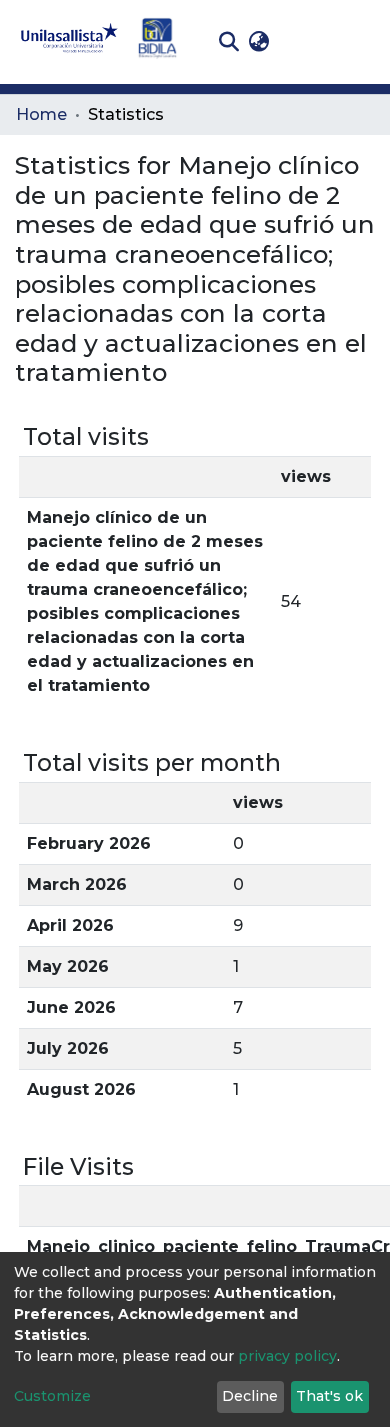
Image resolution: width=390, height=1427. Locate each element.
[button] (258, 42)
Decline (250, 1396)
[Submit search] (228, 42)
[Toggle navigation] (360, 42)
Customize (52, 1396)
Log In (305, 41)
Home (41, 114)
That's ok (329, 1396)
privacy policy (287, 1356)
